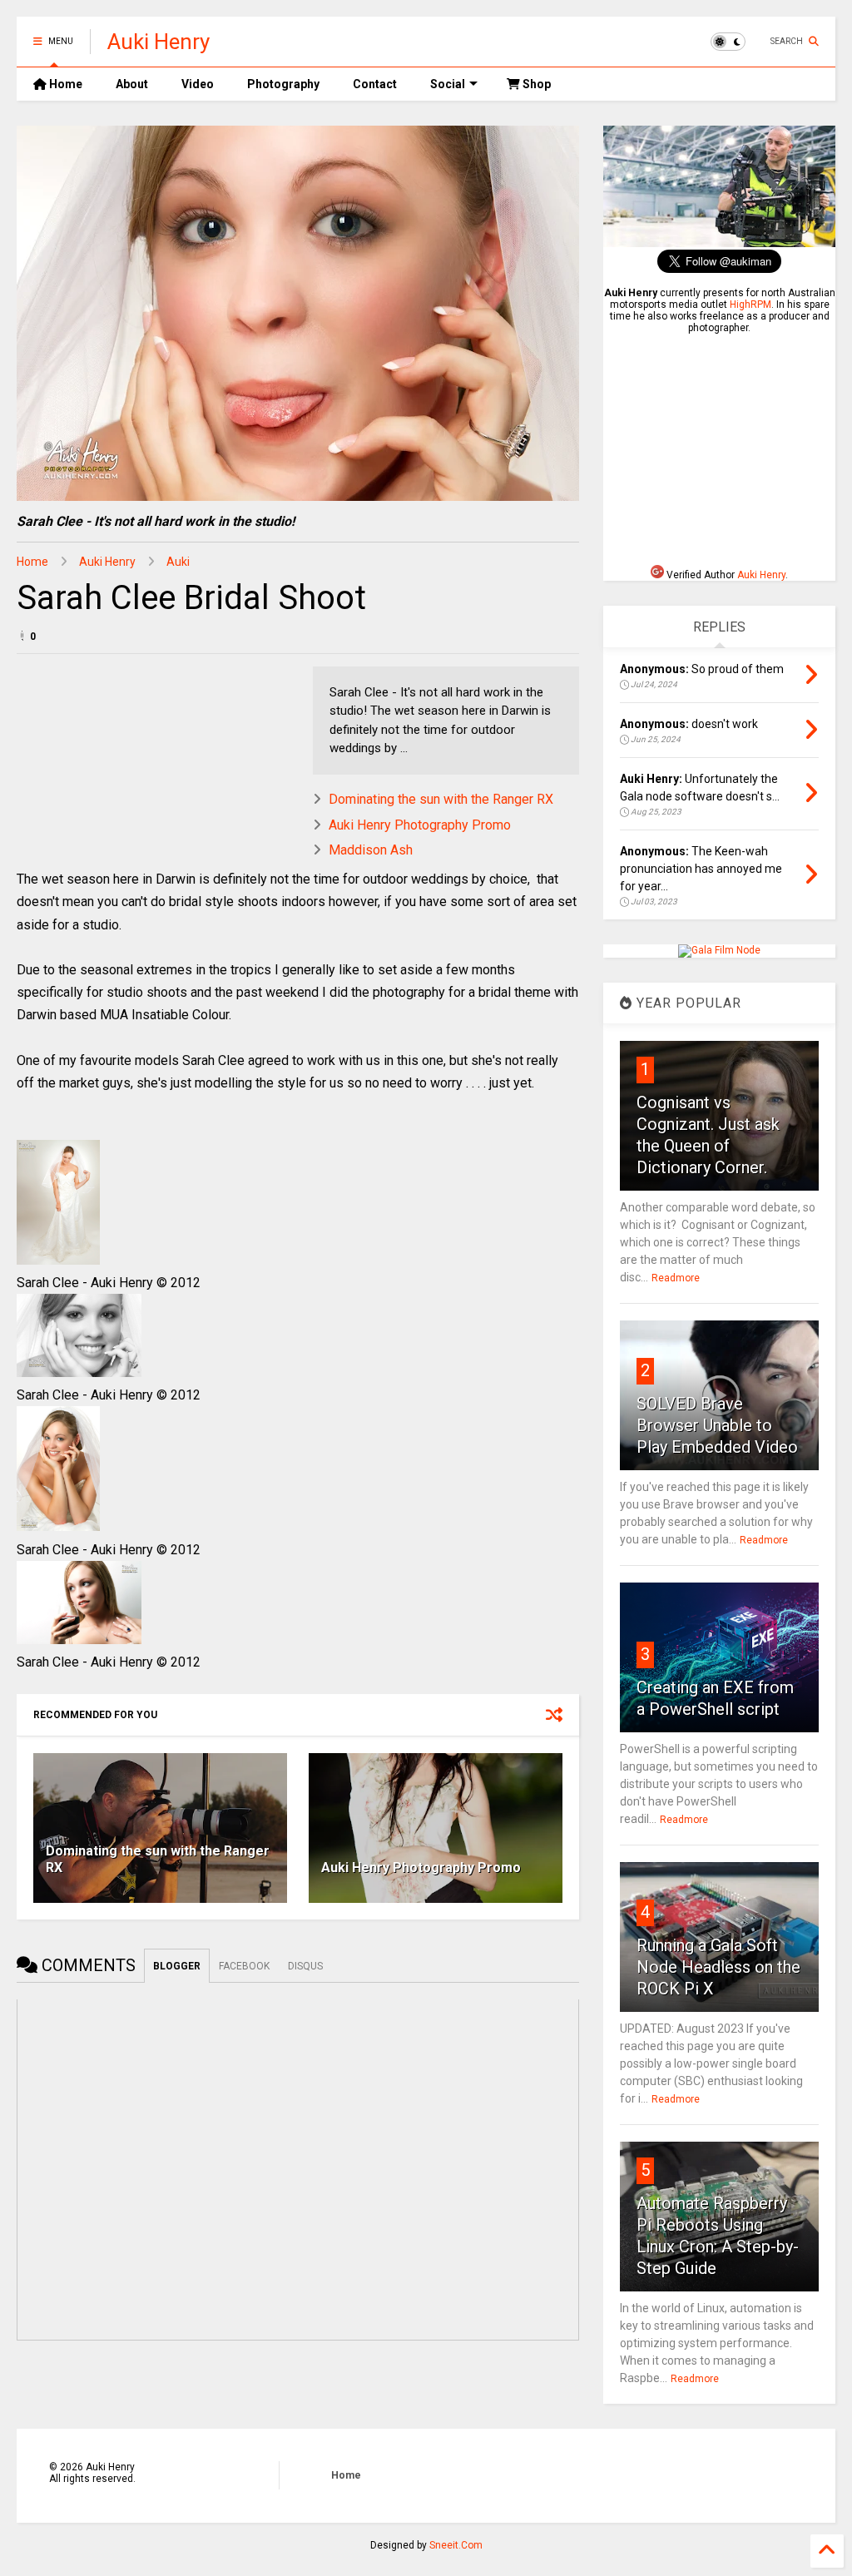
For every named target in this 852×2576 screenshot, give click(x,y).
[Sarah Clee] (58, 1260)
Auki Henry (159, 42)
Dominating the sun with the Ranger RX (441, 799)
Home (64, 84)
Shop (535, 84)
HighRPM (750, 305)
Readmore (676, 1278)
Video (198, 84)
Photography (283, 84)
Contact (375, 84)
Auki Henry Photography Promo (420, 825)
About (132, 84)
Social (448, 84)
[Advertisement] (728, 449)
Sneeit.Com (456, 2545)
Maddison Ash (371, 850)
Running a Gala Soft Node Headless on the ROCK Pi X (718, 1967)
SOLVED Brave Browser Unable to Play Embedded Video (717, 1425)
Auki (178, 562)
